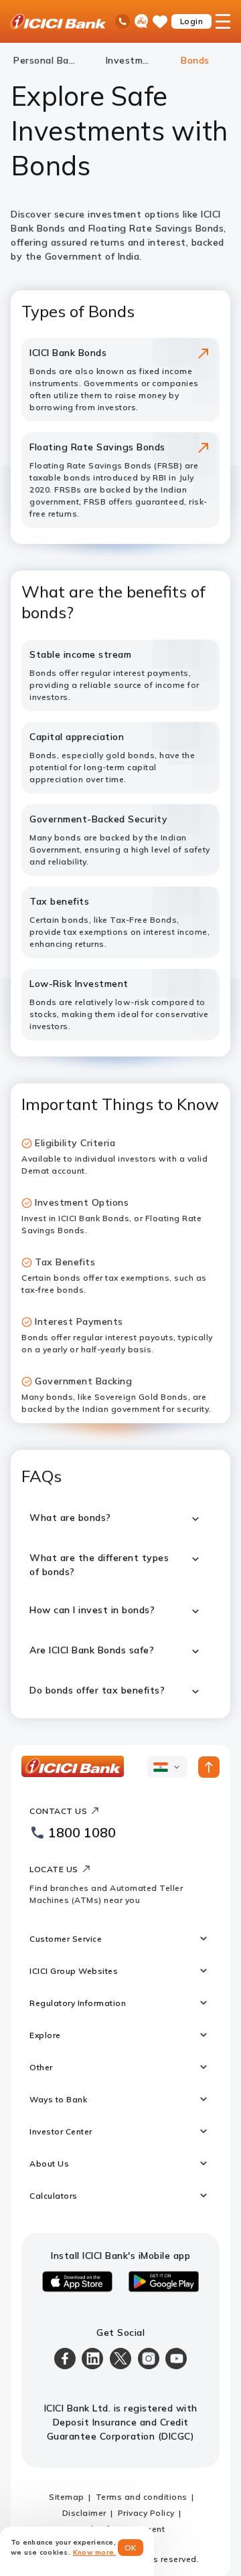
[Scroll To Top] (209, 1767)
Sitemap (67, 2497)
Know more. (95, 2552)
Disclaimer (84, 2513)
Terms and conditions (142, 2497)
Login (192, 21)
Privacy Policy (146, 2513)
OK (131, 2548)
